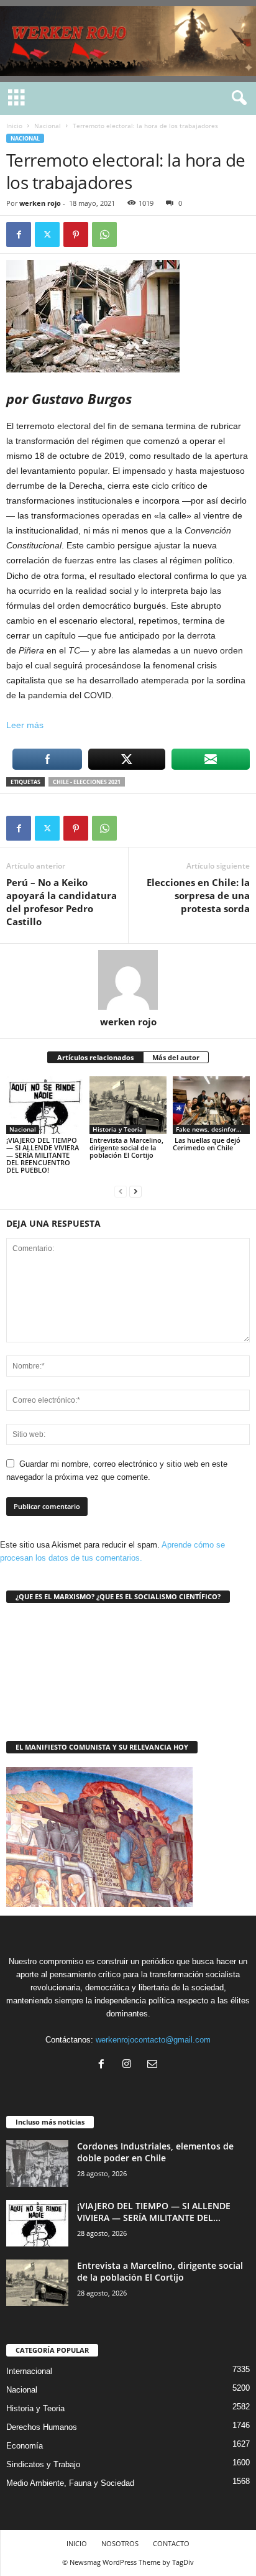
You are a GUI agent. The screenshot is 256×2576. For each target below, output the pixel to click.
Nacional (48, 126)
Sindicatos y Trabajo (43, 2464)
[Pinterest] (76, 234)
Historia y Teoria (118, 1129)
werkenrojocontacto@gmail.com (153, 2040)
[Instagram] (130, 2065)
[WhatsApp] (104, 234)
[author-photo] (128, 980)
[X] (47, 234)
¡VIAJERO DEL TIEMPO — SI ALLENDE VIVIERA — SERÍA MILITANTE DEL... (154, 2212)
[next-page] (135, 1191)
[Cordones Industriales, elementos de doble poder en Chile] (37, 2163)
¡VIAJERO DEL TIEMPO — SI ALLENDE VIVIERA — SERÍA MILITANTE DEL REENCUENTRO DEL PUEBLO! (43, 1155)
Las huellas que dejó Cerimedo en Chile (207, 1144)
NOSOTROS (120, 2543)
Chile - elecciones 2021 (87, 782)
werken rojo (40, 203)
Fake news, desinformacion (213, 1129)
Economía (25, 2446)
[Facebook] (19, 234)
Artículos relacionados (95, 1057)
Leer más (25, 725)
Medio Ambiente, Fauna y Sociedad (70, 2483)
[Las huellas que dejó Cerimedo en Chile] (211, 1105)
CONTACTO (171, 2543)
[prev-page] (121, 1191)
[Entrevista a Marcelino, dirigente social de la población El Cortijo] (128, 1105)
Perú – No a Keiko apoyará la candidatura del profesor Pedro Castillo (62, 902)
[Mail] (154, 2065)
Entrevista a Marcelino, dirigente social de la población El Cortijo (126, 1147)
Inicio (14, 126)
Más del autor (176, 1057)
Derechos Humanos (42, 2427)
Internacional (29, 2371)
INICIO (77, 2543)
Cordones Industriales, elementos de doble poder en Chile (155, 2152)
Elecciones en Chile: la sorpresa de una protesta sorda (198, 895)
